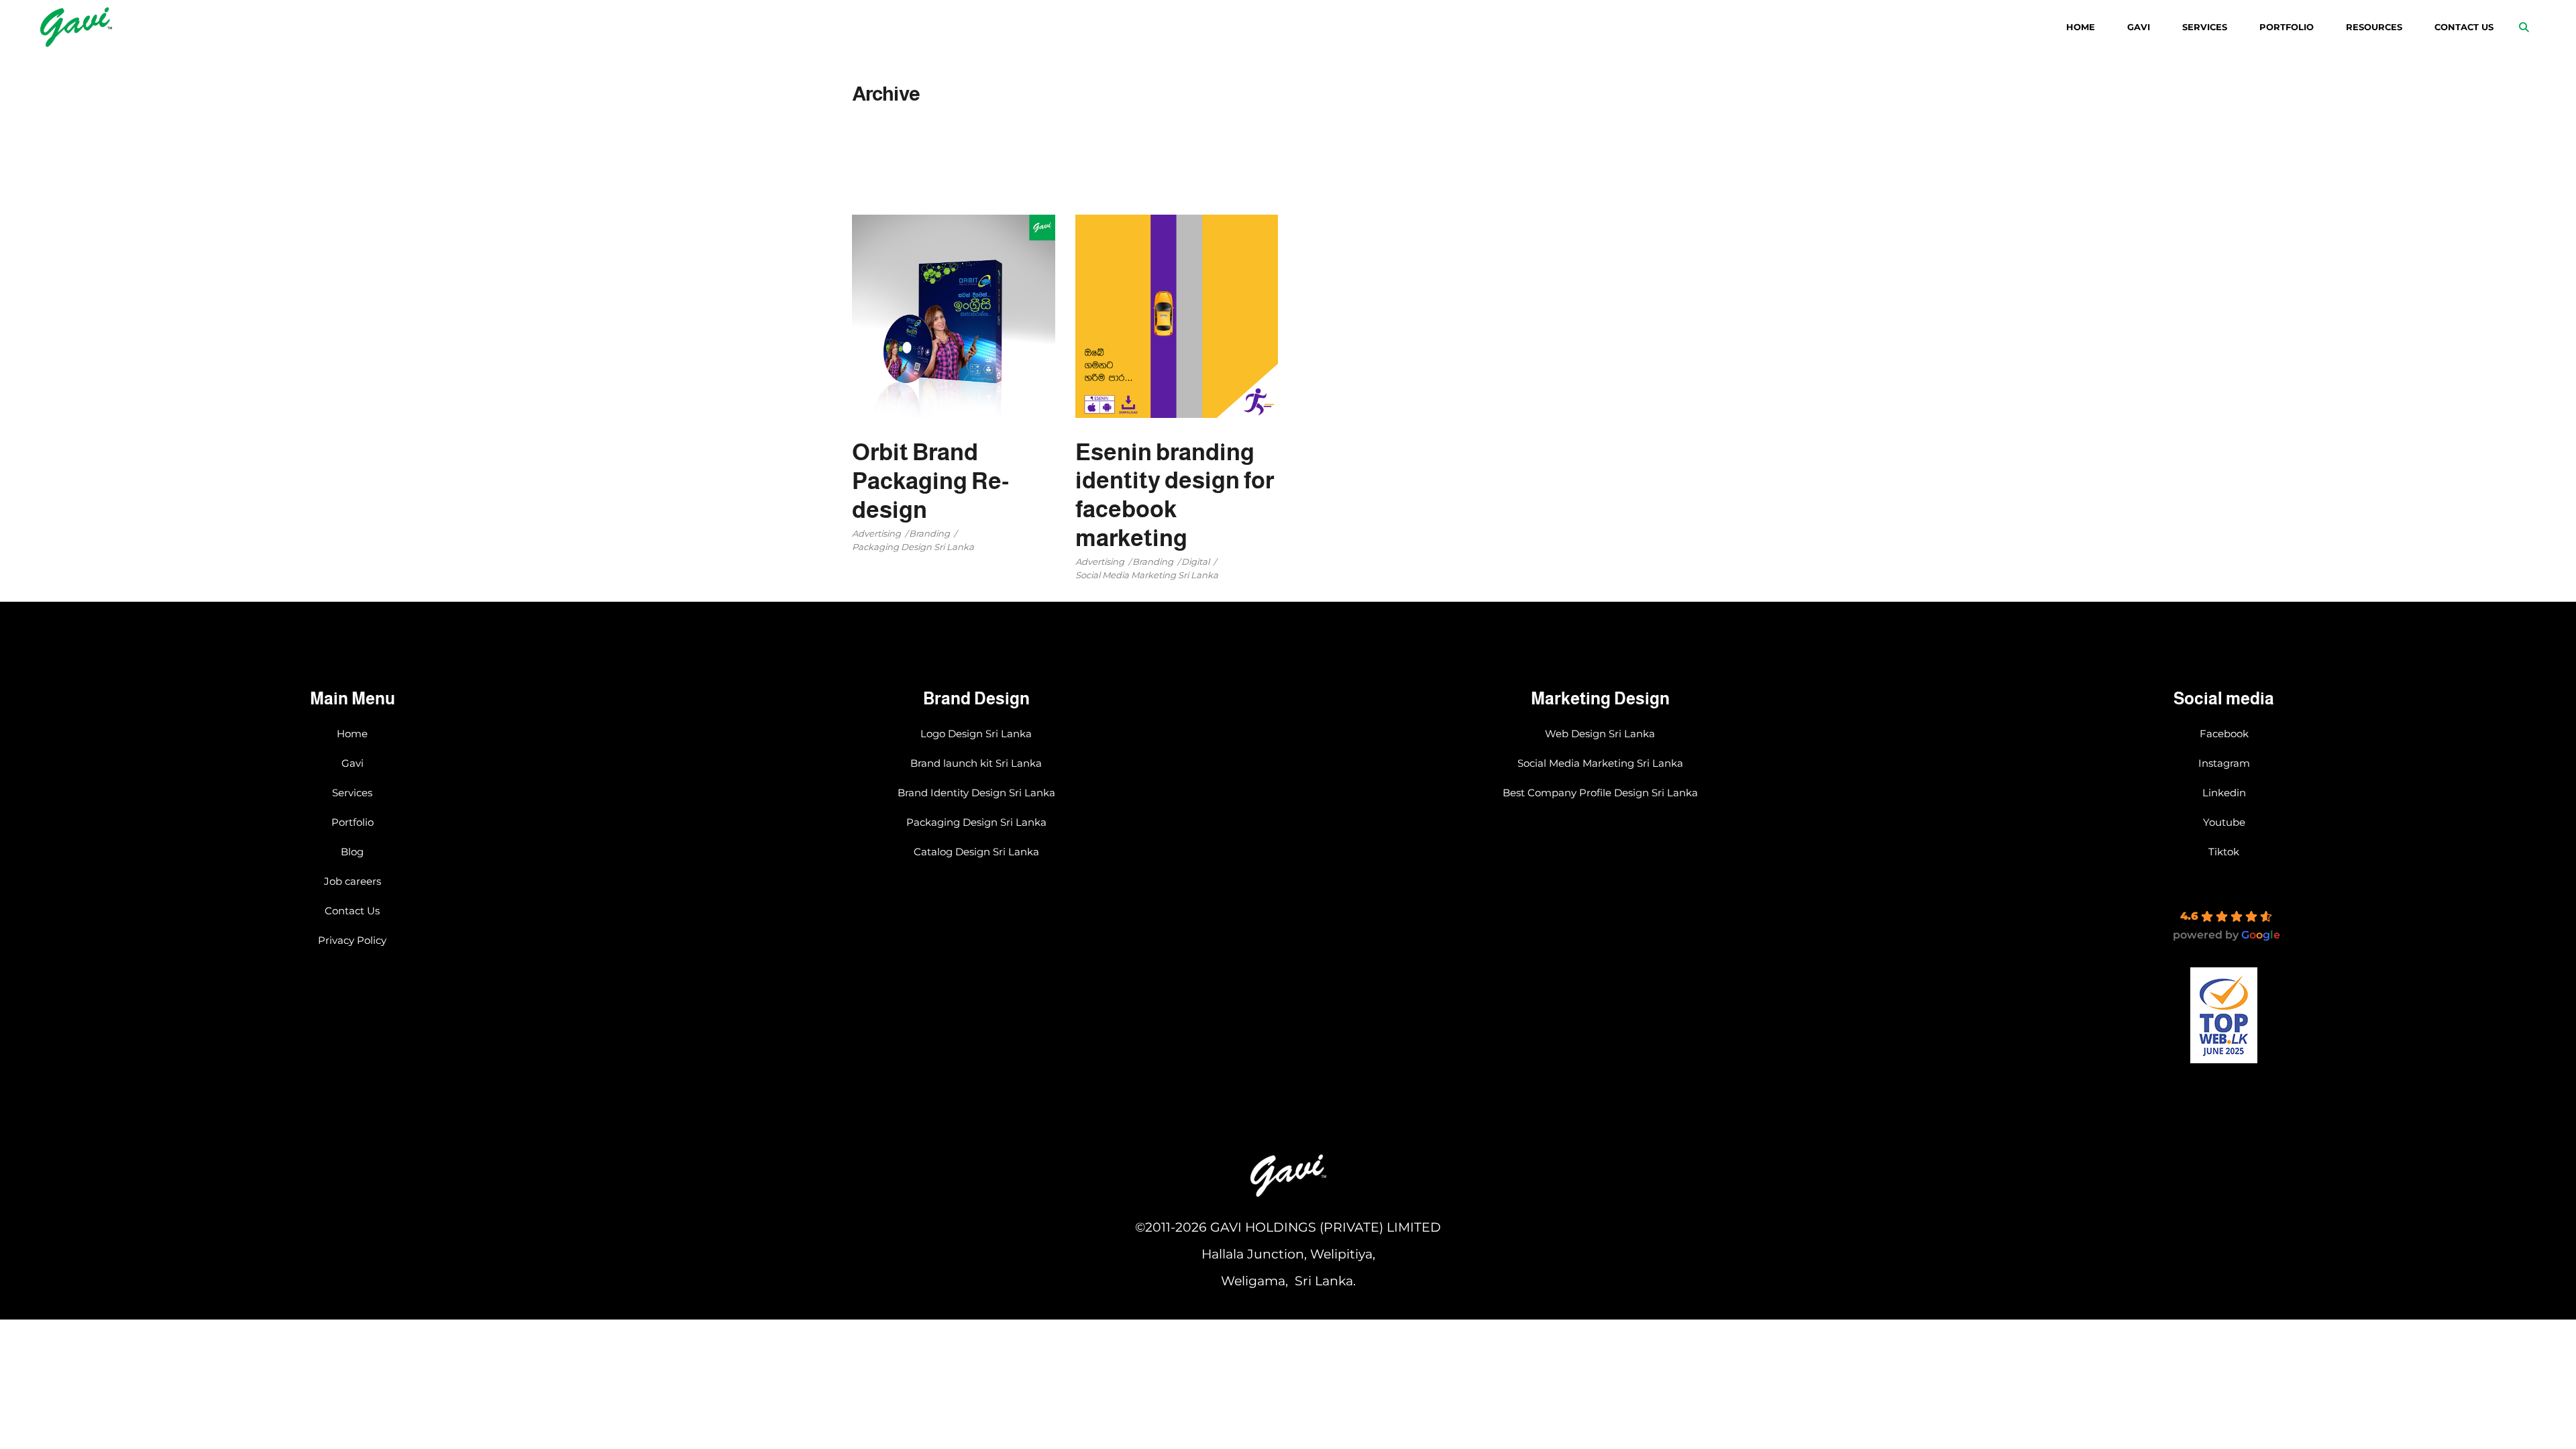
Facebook (2224, 734)
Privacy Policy (352, 940)
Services (352, 793)
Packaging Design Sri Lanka (913, 547)
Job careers (353, 881)
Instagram (2224, 763)
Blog (352, 852)
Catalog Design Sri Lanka (976, 852)
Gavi (353, 763)
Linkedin (2224, 793)
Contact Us (352, 911)
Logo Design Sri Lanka (976, 734)
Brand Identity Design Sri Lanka (976, 793)
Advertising (876, 533)
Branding (929, 533)
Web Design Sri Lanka (1600, 734)
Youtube (2224, 822)
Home (352, 734)
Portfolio (353, 822)
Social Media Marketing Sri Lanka (1147, 575)
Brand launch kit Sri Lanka (976, 763)
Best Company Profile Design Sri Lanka (1600, 793)
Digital (1195, 561)
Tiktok (2224, 852)
